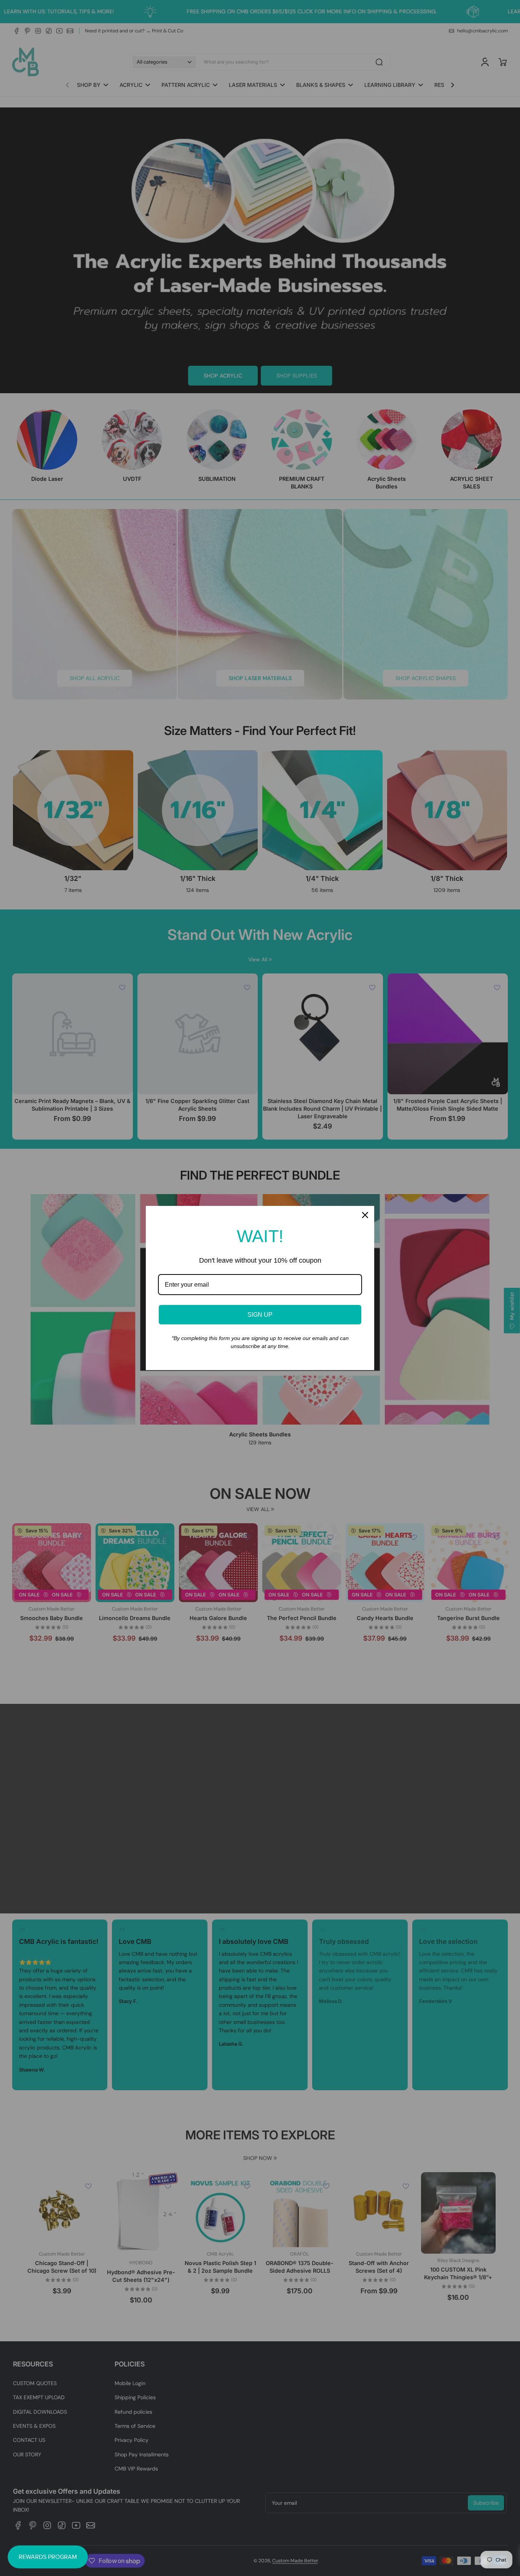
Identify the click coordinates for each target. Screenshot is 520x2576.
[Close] (365, 1215)
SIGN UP (260, 1315)
